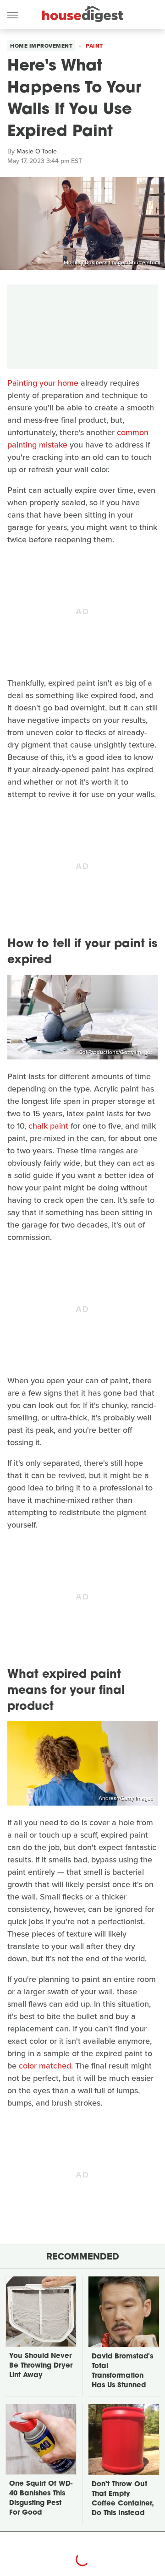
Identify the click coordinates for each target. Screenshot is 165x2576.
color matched (45, 2066)
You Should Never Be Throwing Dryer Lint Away (41, 2366)
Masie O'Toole (37, 151)
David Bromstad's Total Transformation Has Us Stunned (122, 2371)
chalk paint (48, 1126)
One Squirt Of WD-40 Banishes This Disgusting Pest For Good (41, 2499)
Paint (94, 46)
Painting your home (43, 383)
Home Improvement (41, 46)
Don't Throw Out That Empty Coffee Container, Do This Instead (123, 2499)
